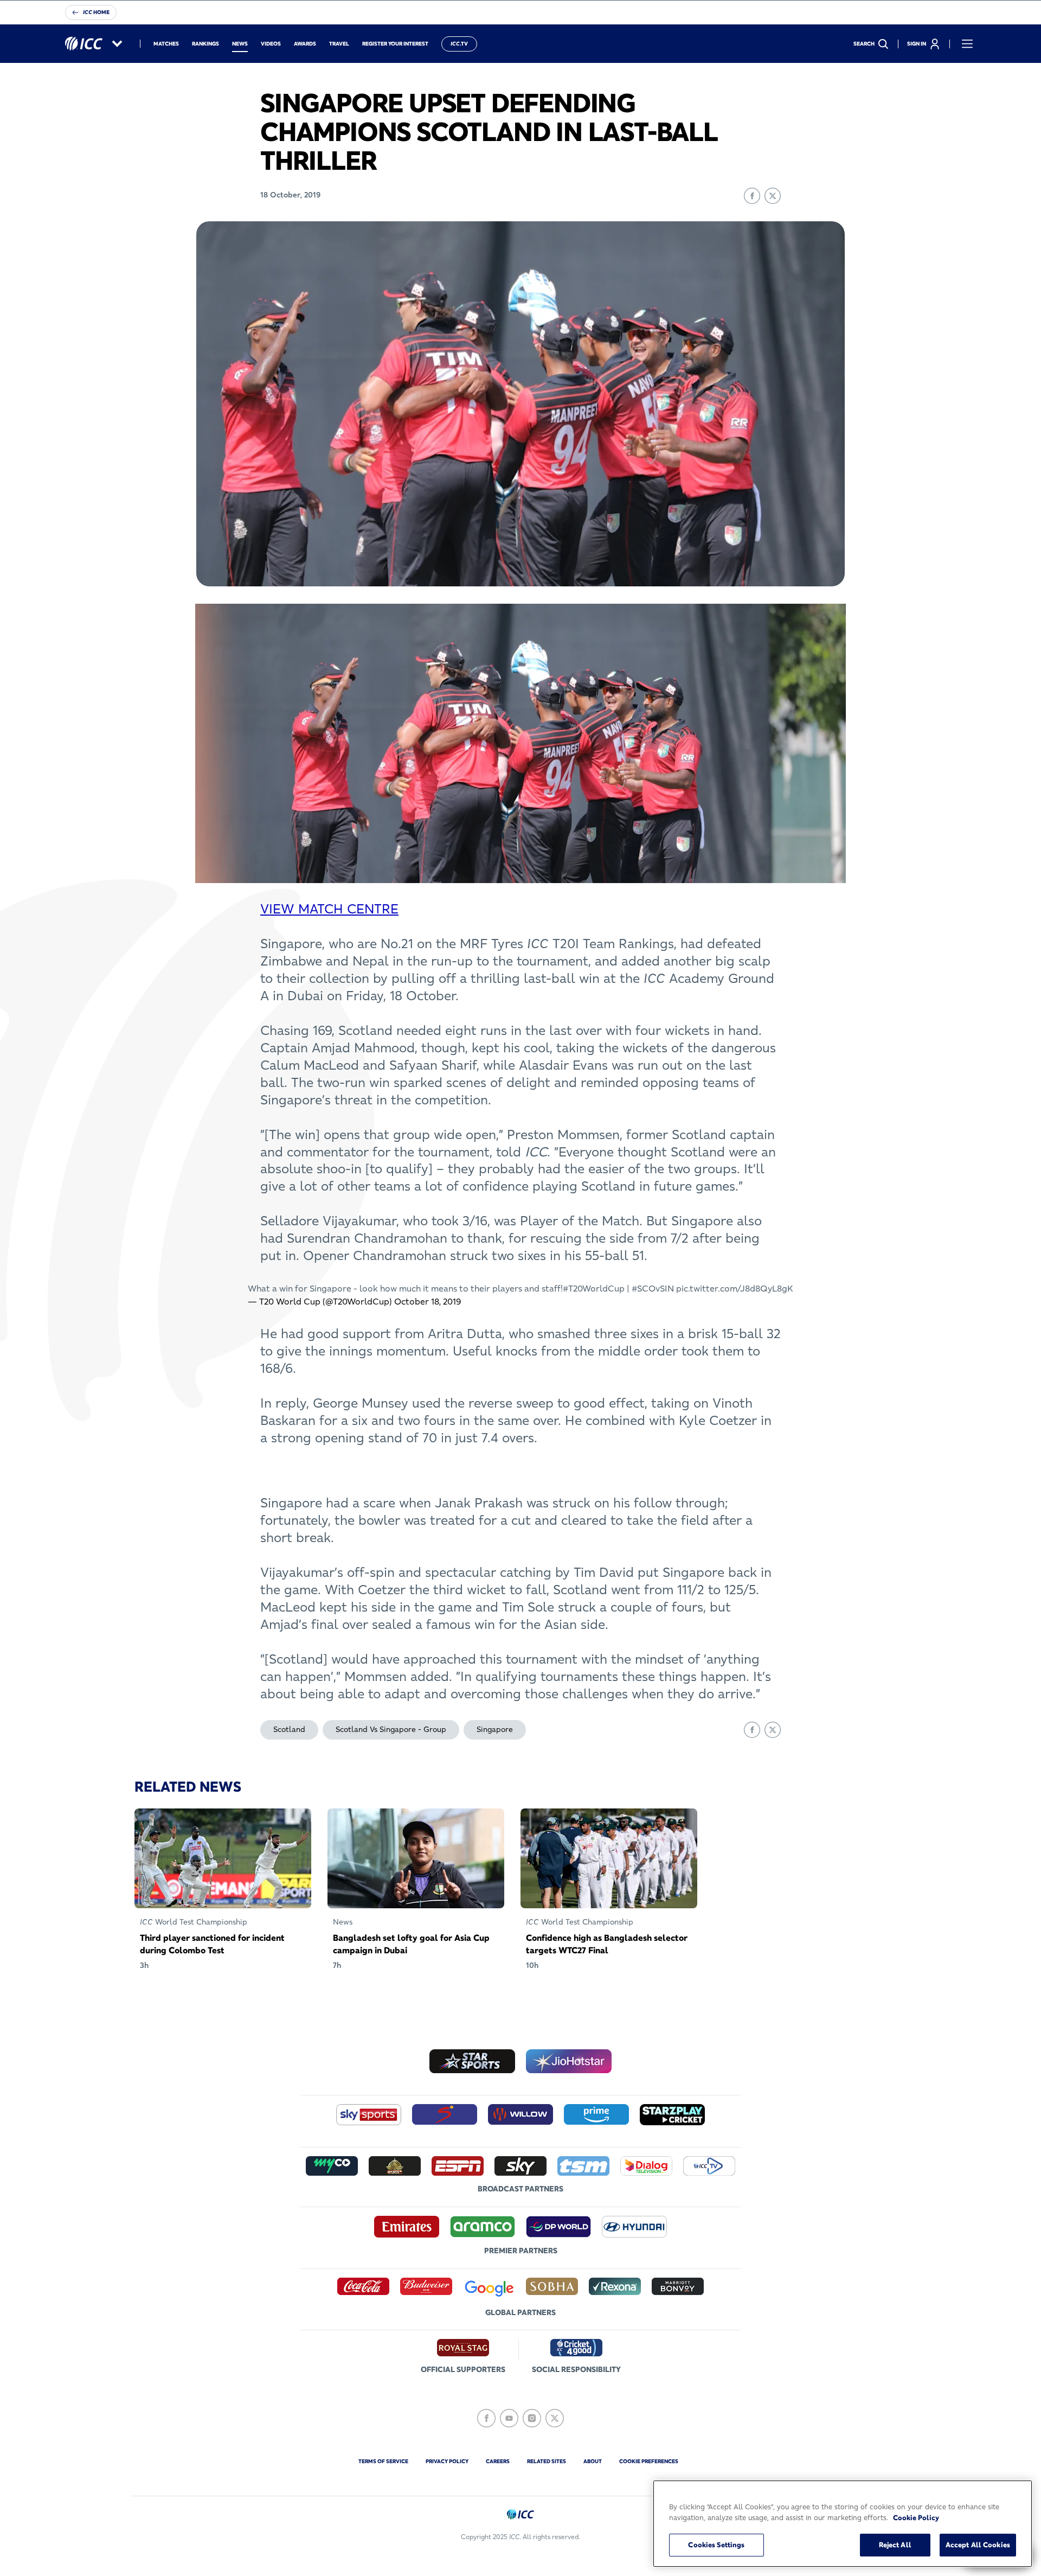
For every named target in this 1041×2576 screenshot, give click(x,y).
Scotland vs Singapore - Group (391, 1729)
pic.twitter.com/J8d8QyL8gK (735, 1288)
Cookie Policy (916, 2517)
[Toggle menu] (967, 44)
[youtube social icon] (509, 2418)
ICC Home (96, 12)
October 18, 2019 (428, 1301)
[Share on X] (773, 196)
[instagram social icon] (532, 2418)
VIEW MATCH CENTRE (329, 909)
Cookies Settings (716, 2545)
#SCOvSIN (653, 1288)
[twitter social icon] (555, 2418)
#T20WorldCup (594, 1288)
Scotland (289, 1729)
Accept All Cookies (978, 2545)
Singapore (495, 1729)
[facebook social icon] (486, 2418)
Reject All (895, 2545)
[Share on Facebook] (752, 196)
